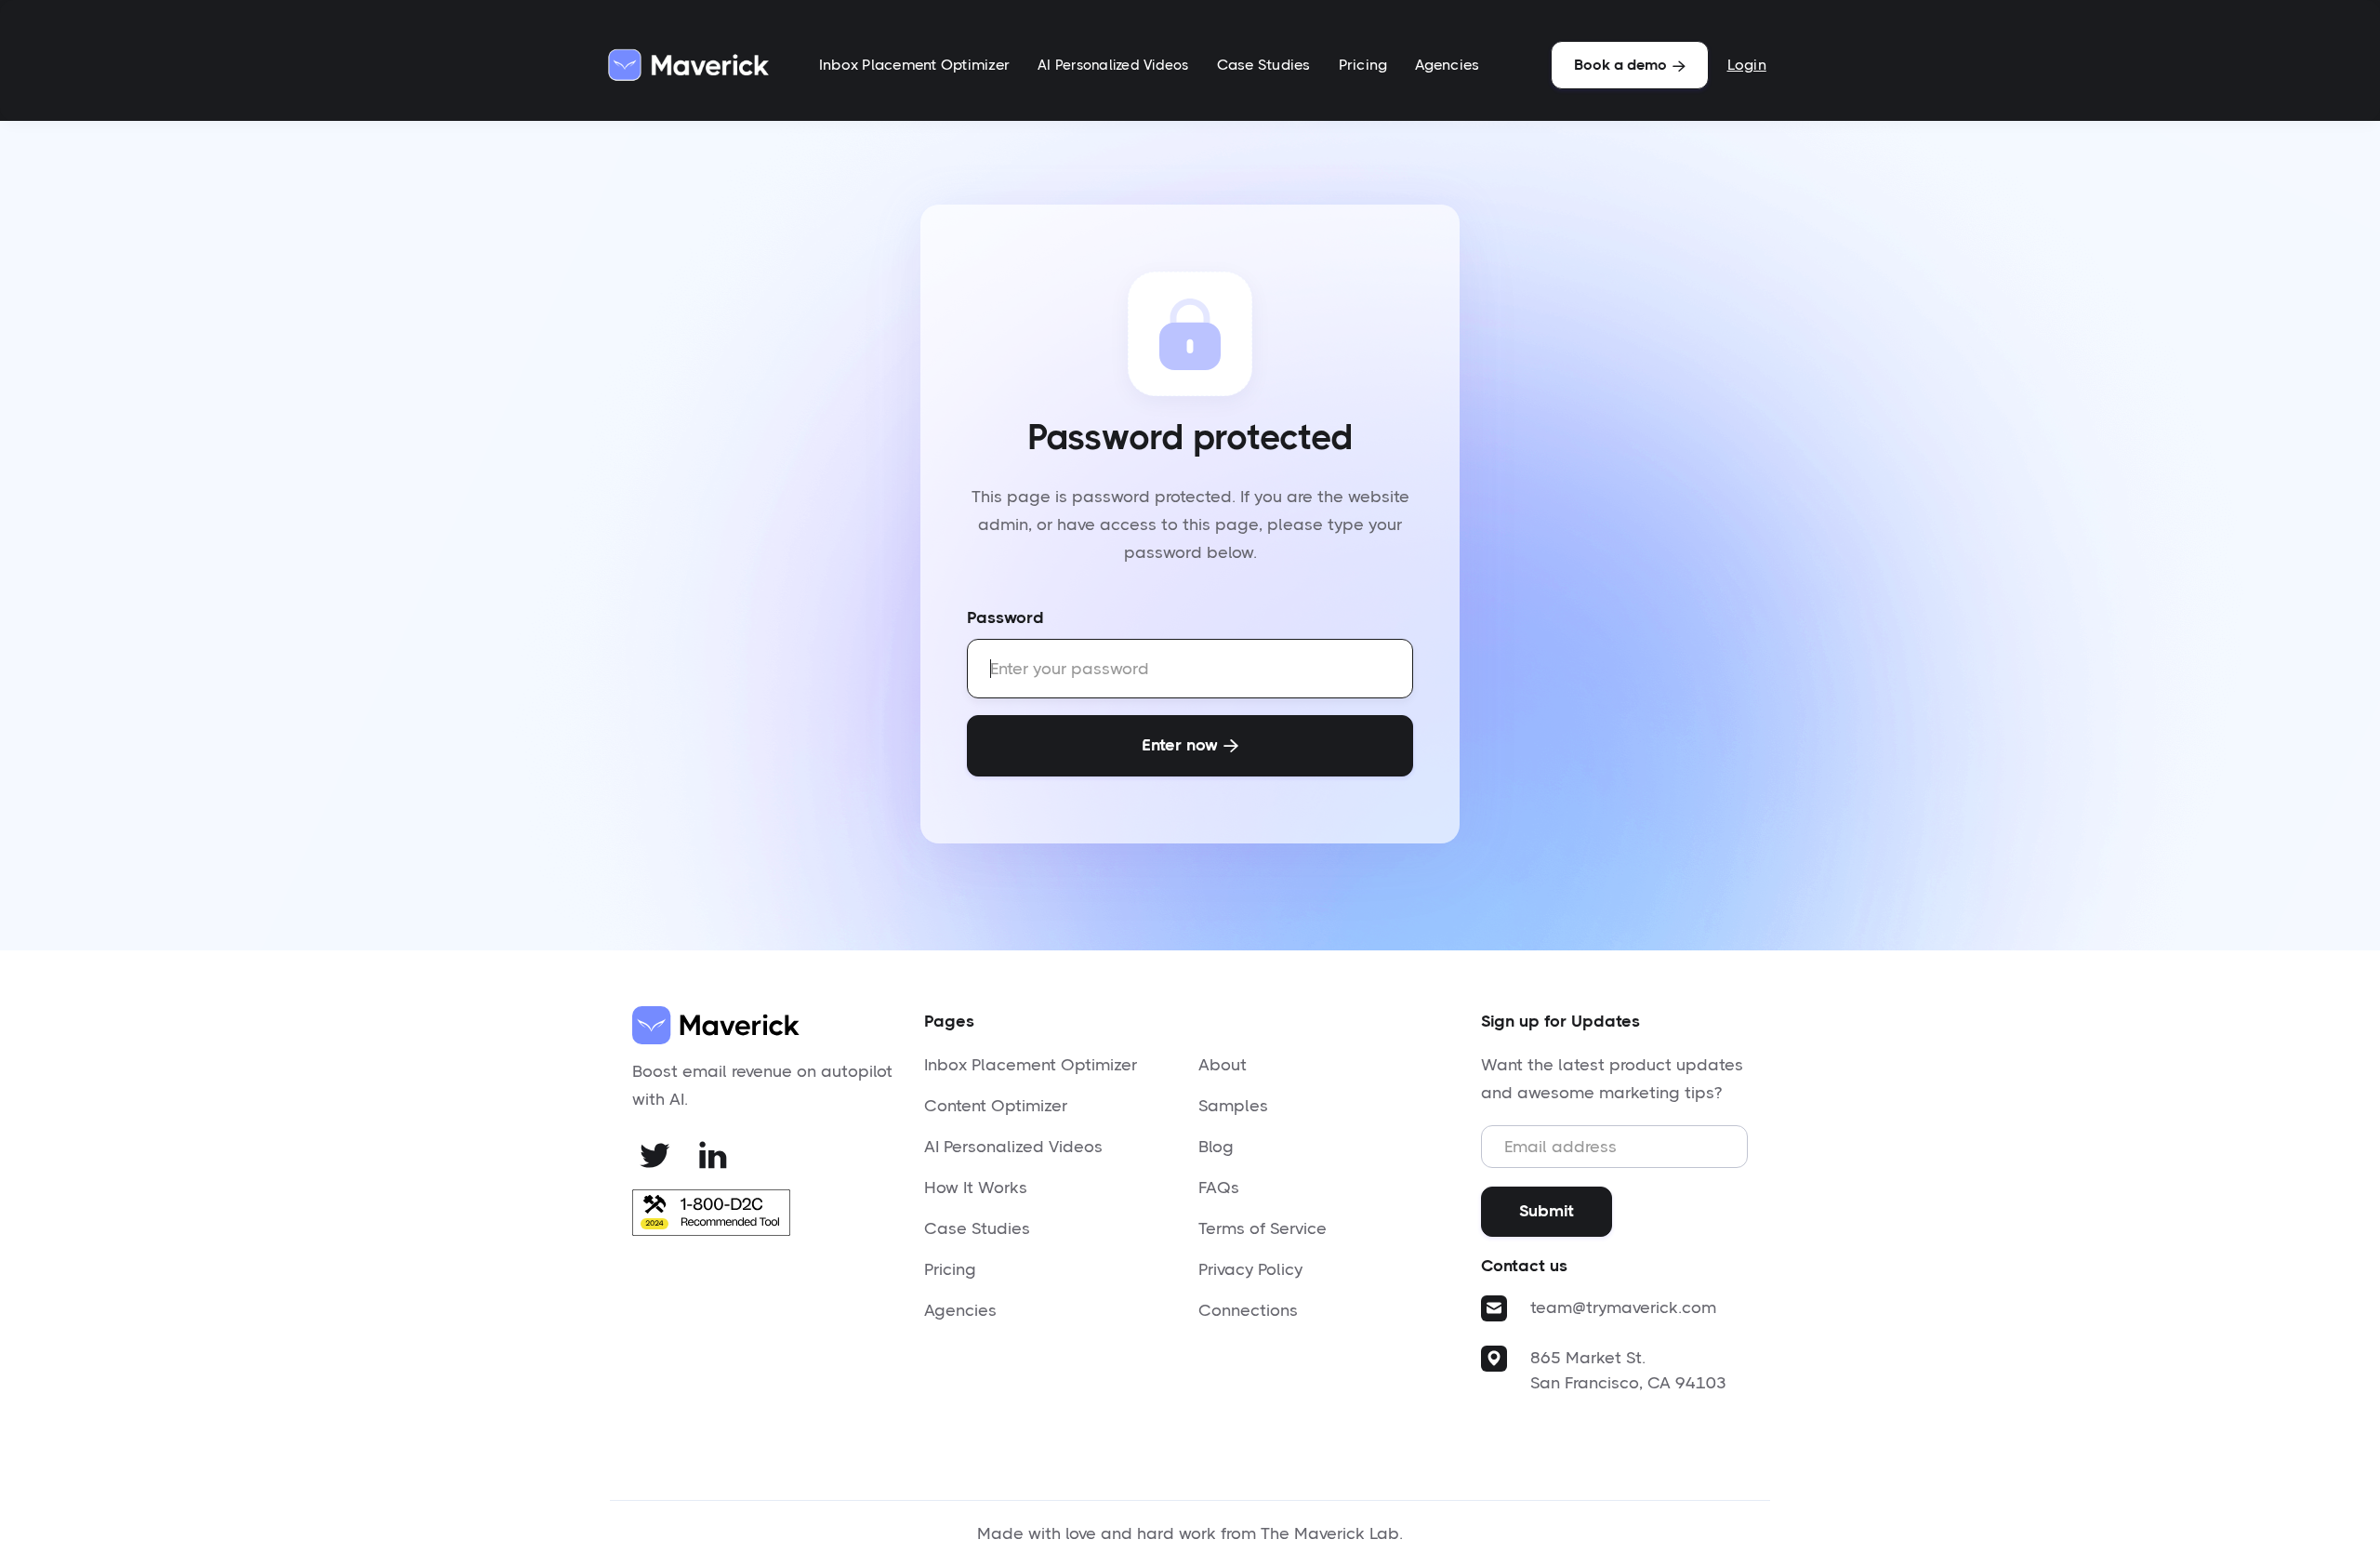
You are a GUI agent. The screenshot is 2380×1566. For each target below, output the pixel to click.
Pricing (1363, 65)
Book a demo (1630, 65)
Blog (1216, 1147)
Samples (1233, 1106)
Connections (1248, 1310)
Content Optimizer (996, 1106)
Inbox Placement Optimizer (914, 65)
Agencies (1447, 65)
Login (1747, 65)
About (1223, 1065)
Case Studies (1264, 65)
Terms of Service (1263, 1228)
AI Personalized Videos (1113, 65)
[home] (688, 65)
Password (1005, 617)
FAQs (1219, 1188)
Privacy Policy (1250, 1269)
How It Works (976, 1188)
